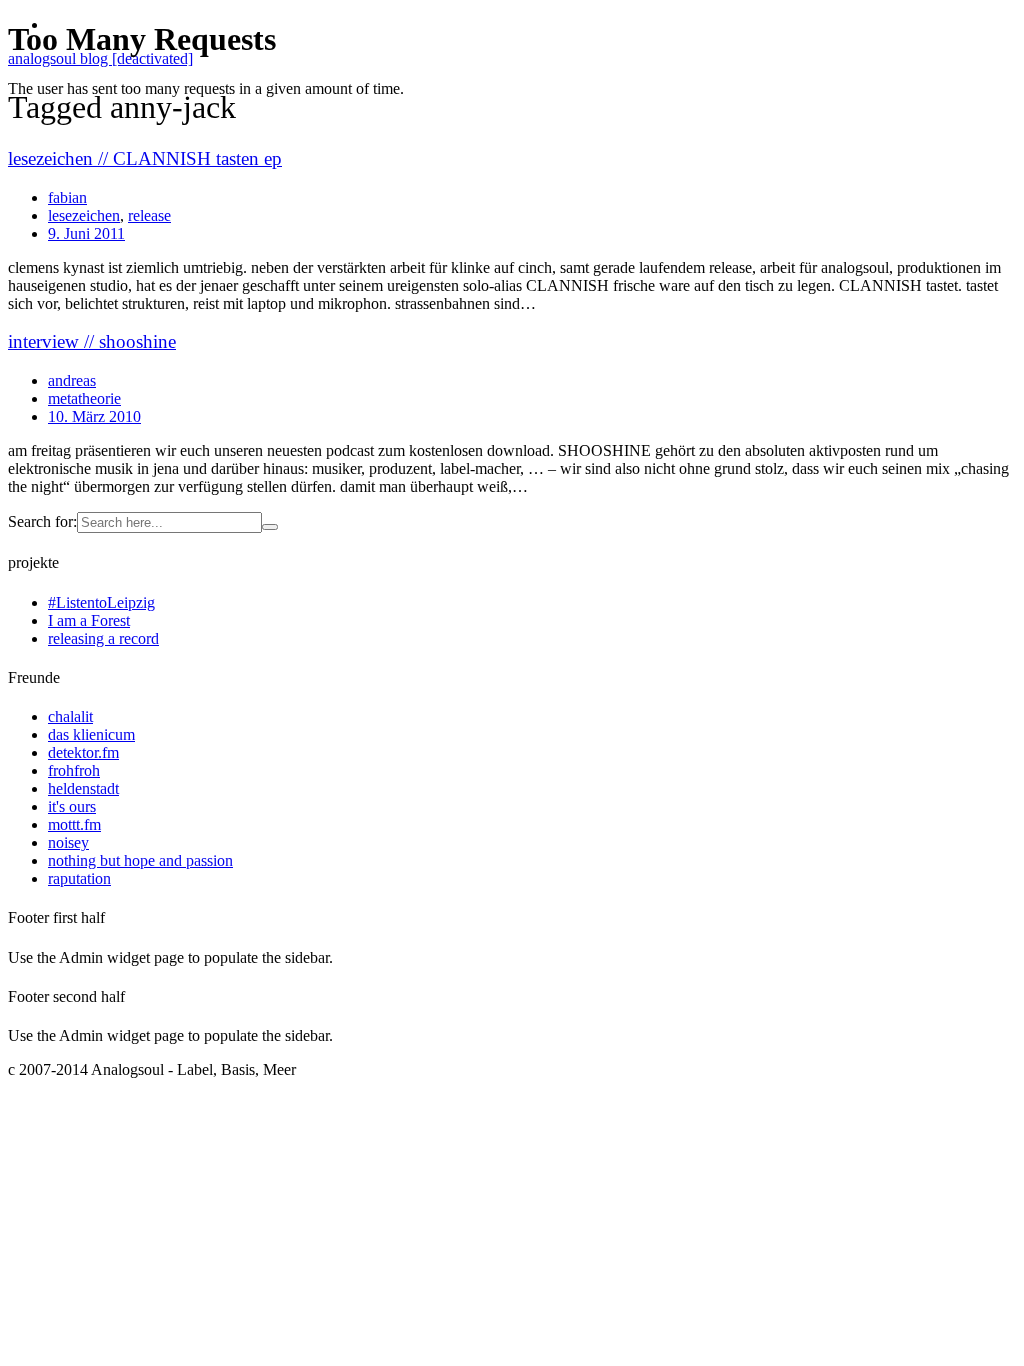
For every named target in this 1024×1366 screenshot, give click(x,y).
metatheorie (84, 398)
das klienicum (91, 734)
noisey (68, 842)
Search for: (42, 521)
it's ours (72, 806)
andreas (72, 380)
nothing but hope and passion (140, 860)
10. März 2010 (94, 416)
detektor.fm (83, 752)
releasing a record (103, 638)
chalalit (70, 716)
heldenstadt (83, 788)
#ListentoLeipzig (101, 602)
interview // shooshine (92, 341)
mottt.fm (74, 824)
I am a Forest (89, 620)
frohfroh (74, 770)
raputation (79, 878)
